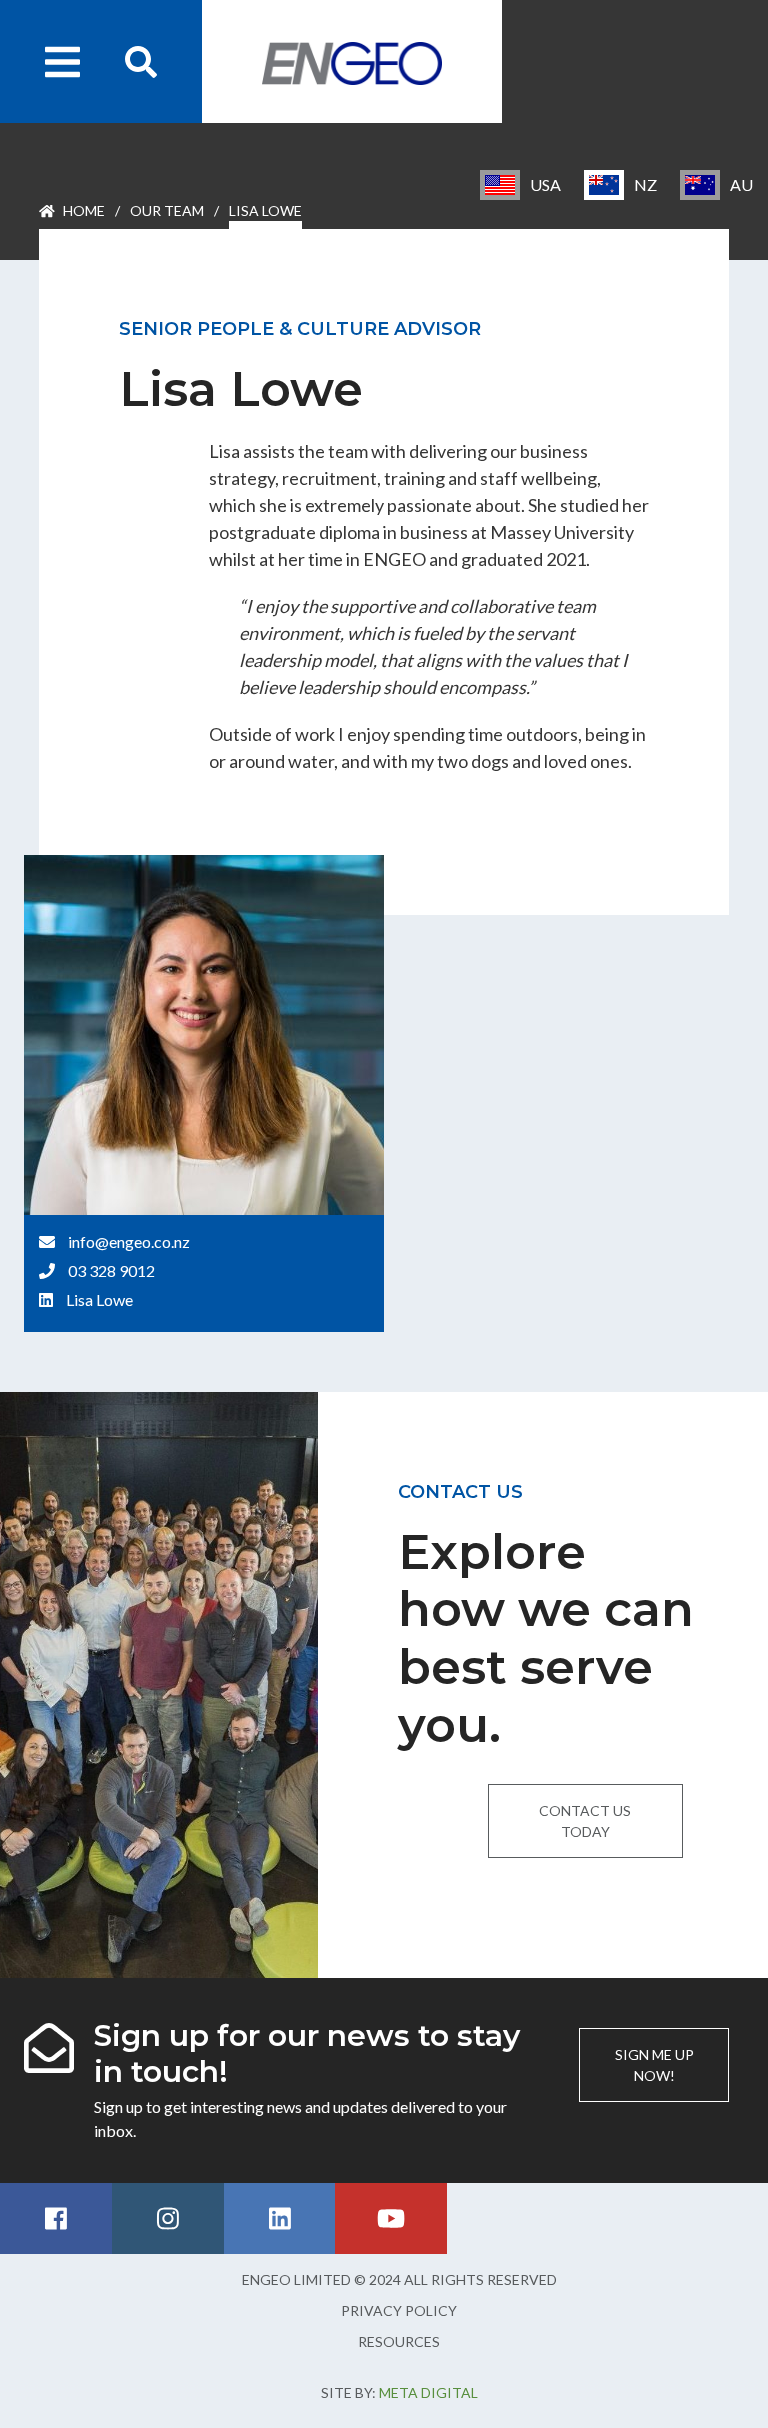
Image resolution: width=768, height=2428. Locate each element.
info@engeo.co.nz (129, 1241)
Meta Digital (428, 2392)
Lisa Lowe (99, 1299)
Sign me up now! (654, 2065)
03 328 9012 (111, 1270)
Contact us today (585, 1821)
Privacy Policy (399, 2310)
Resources (399, 2341)
